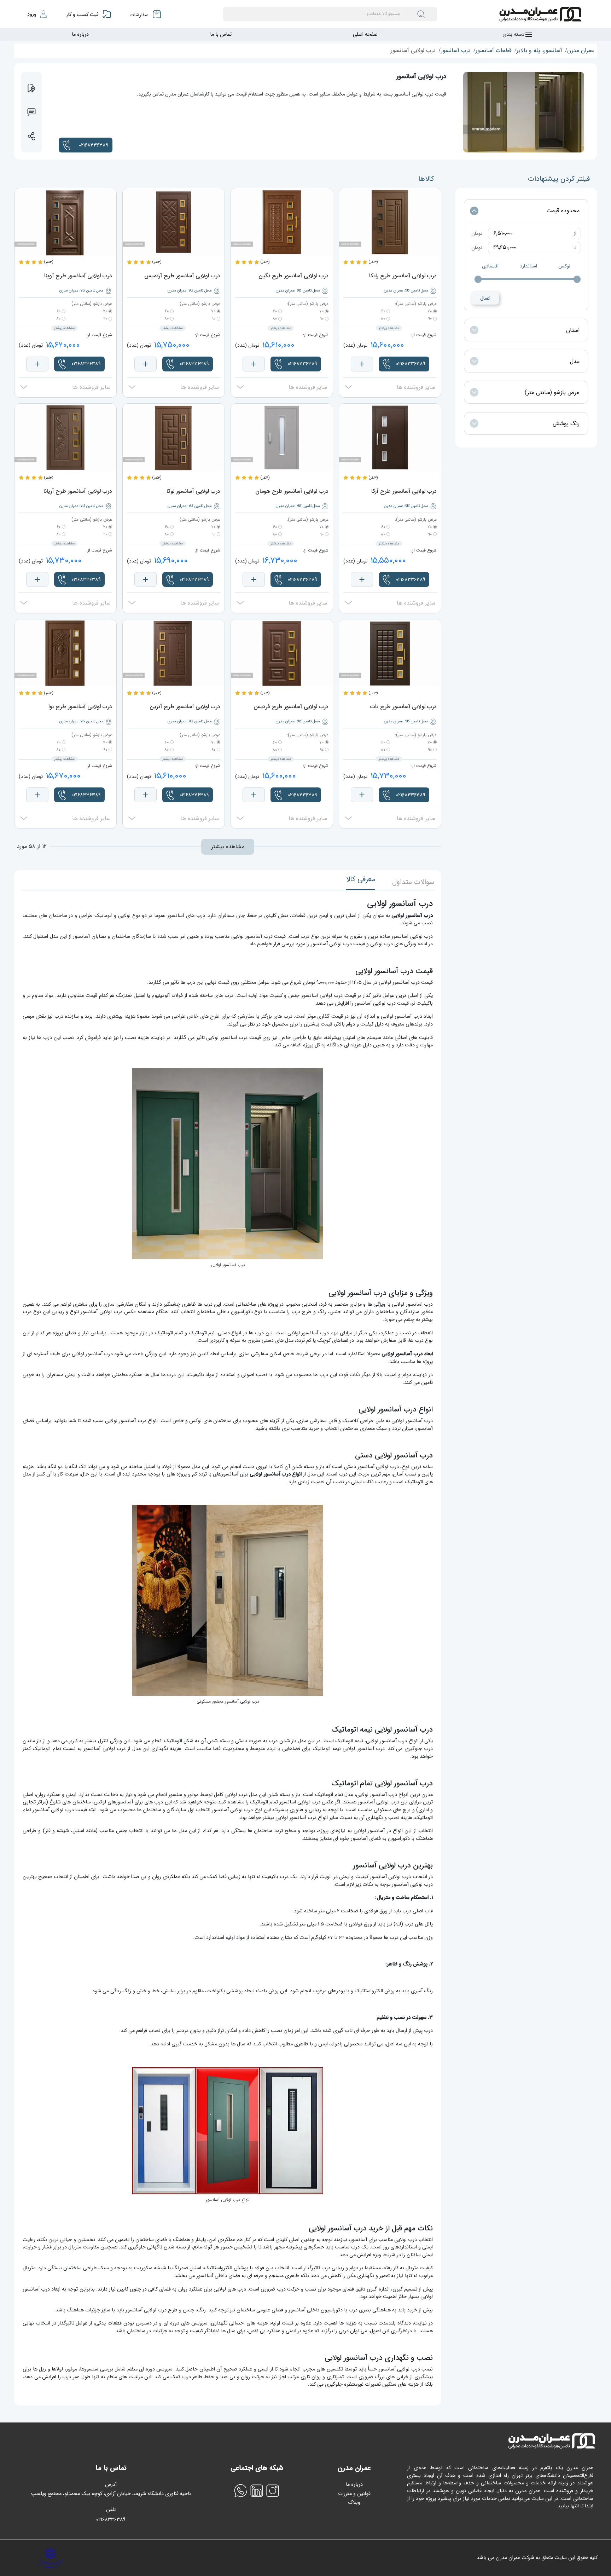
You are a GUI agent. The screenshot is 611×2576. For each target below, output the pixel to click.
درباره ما (80, 34)
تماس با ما (221, 34)
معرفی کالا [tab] (361, 879)
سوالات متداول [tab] (413, 882)
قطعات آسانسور (494, 50)
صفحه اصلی (365, 34)
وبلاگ (354, 2503)
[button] (86, 145)
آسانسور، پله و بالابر (539, 50)
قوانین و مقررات (354, 2494)
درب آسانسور (456, 50)
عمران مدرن (581, 50)
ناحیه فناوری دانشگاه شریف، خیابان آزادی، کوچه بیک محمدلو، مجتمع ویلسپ (111, 2494)
